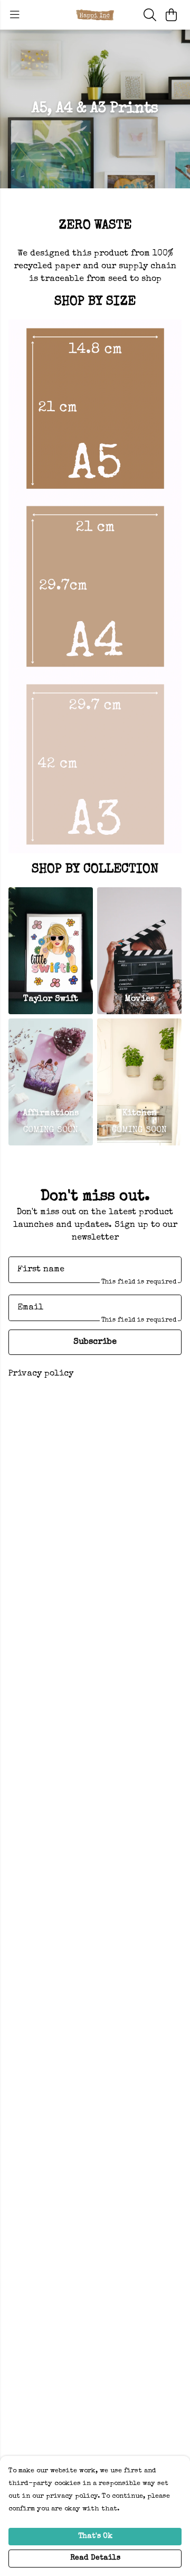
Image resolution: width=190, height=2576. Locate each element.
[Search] (150, 15)
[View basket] (171, 15)
